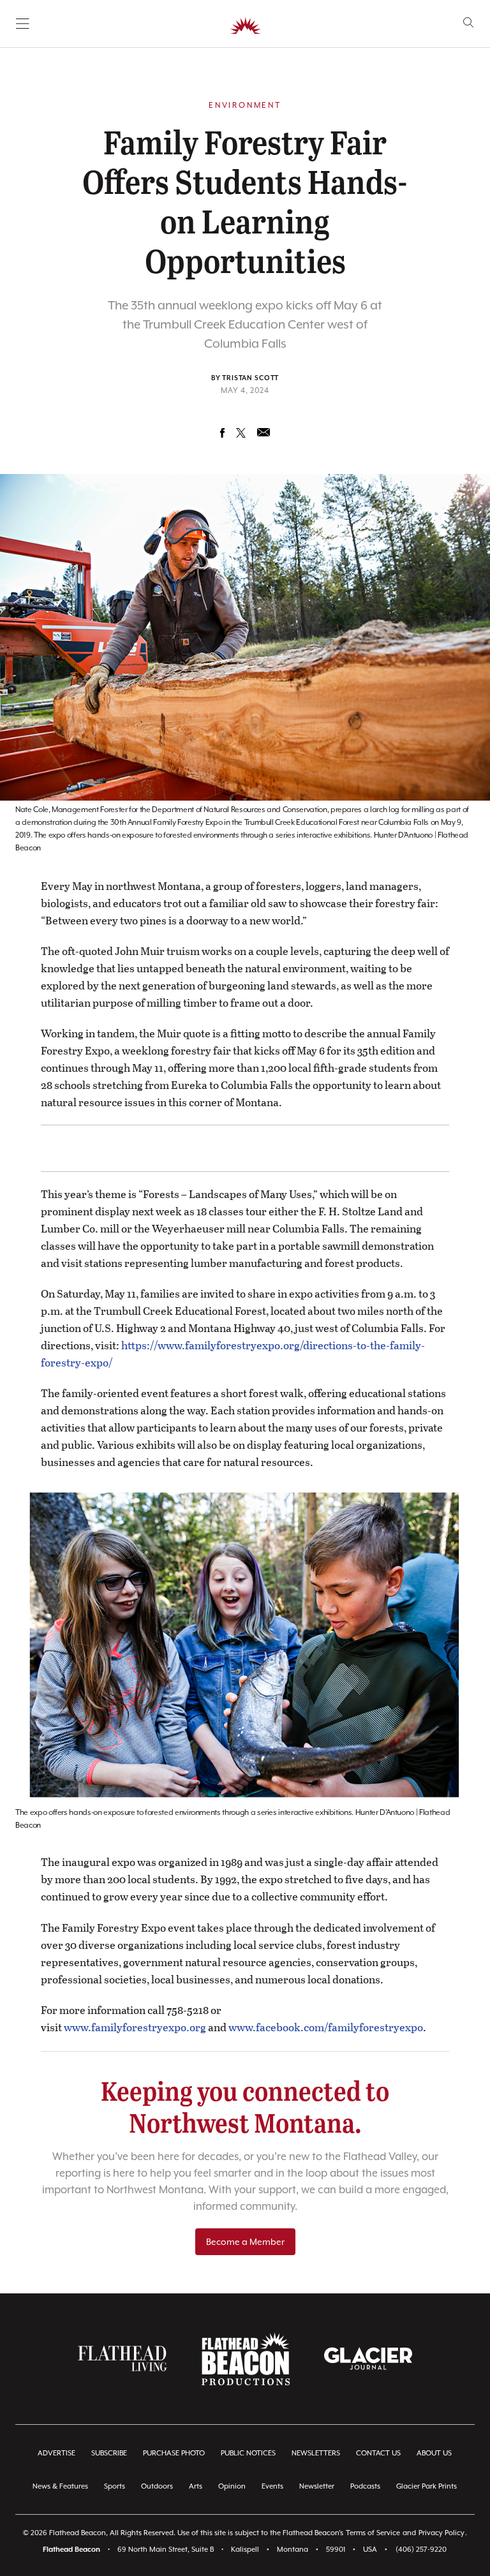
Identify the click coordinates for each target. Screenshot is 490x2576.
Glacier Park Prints (427, 2486)
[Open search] (469, 23)
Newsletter (317, 2486)
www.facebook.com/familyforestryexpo (326, 2027)
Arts (196, 2486)
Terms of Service (373, 2533)
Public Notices (248, 2453)
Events (272, 2486)
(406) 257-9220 (421, 2550)
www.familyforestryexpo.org (135, 2027)
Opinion (232, 2486)
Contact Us (378, 2453)
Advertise (56, 2453)
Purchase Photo (174, 2453)
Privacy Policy (442, 2533)
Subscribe (109, 2453)
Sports (115, 2486)
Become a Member (245, 2242)
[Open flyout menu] (23, 24)
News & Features (60, 2486)
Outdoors (157, 2486)
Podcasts (365, 2486)
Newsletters (316, 2453)
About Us (434, 2453)
